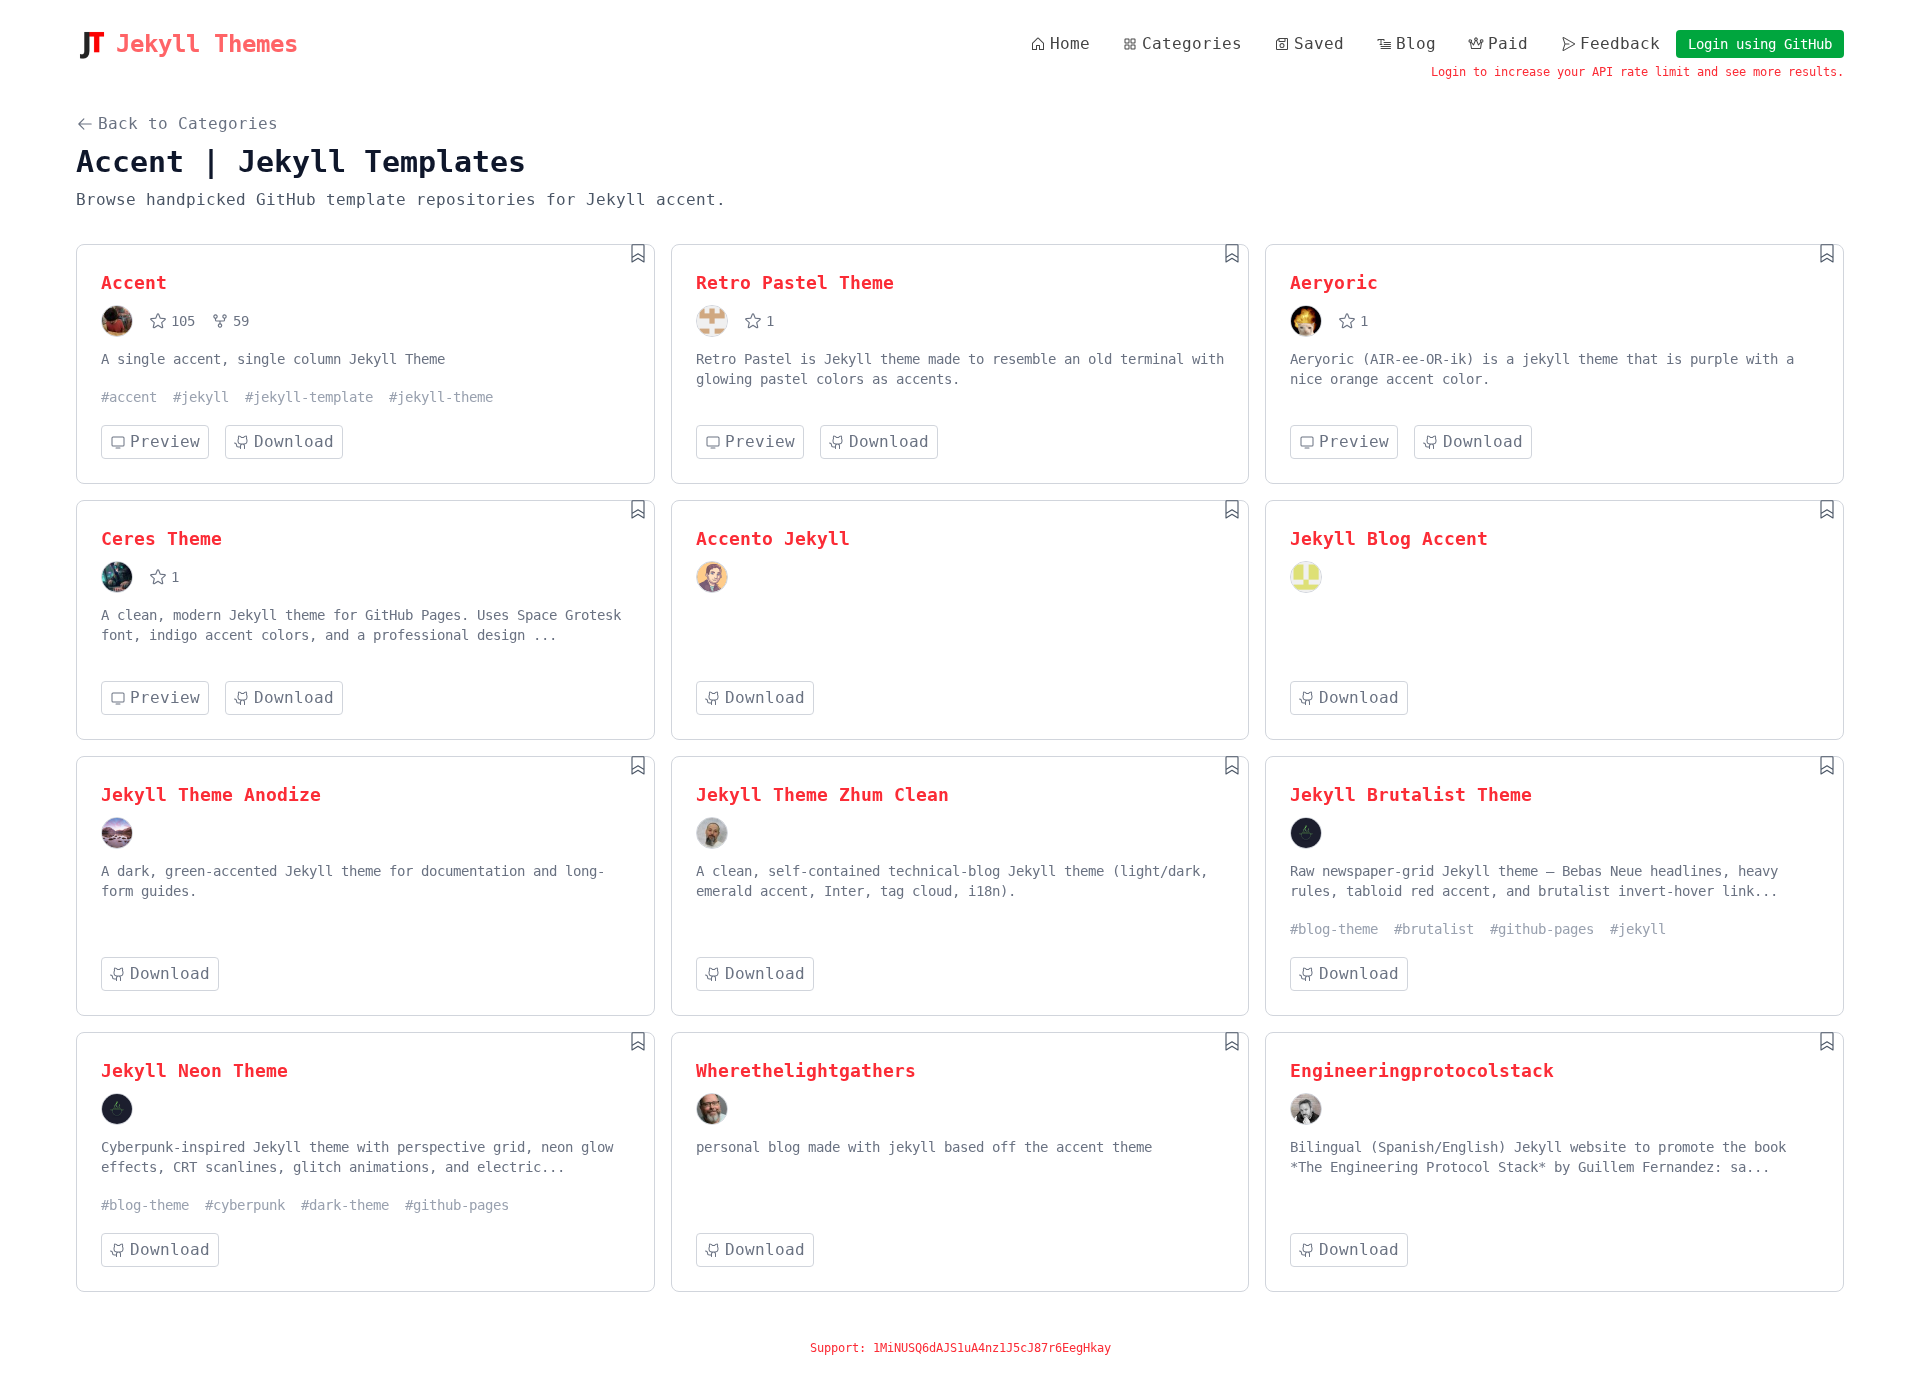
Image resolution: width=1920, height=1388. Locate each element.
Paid (1508, 43)
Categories (1192, 43)
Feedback (1620, 43)
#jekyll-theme (441, 397)
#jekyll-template (309, 397)
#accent (129, 397)
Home (1070, 43)
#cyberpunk (245, 1205)
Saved (1319, 43)
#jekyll (201, 397)
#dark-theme (345, 1205)
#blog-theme (1334, 929)
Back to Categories (188, 123)
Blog (1416, 43)
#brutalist (1434, 929)
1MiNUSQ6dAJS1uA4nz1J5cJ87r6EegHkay (992, 1348)
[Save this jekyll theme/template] (638, 253)
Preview (165, 441)
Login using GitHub (1760, 44)
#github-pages (1542, 929)
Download (294, 441)
